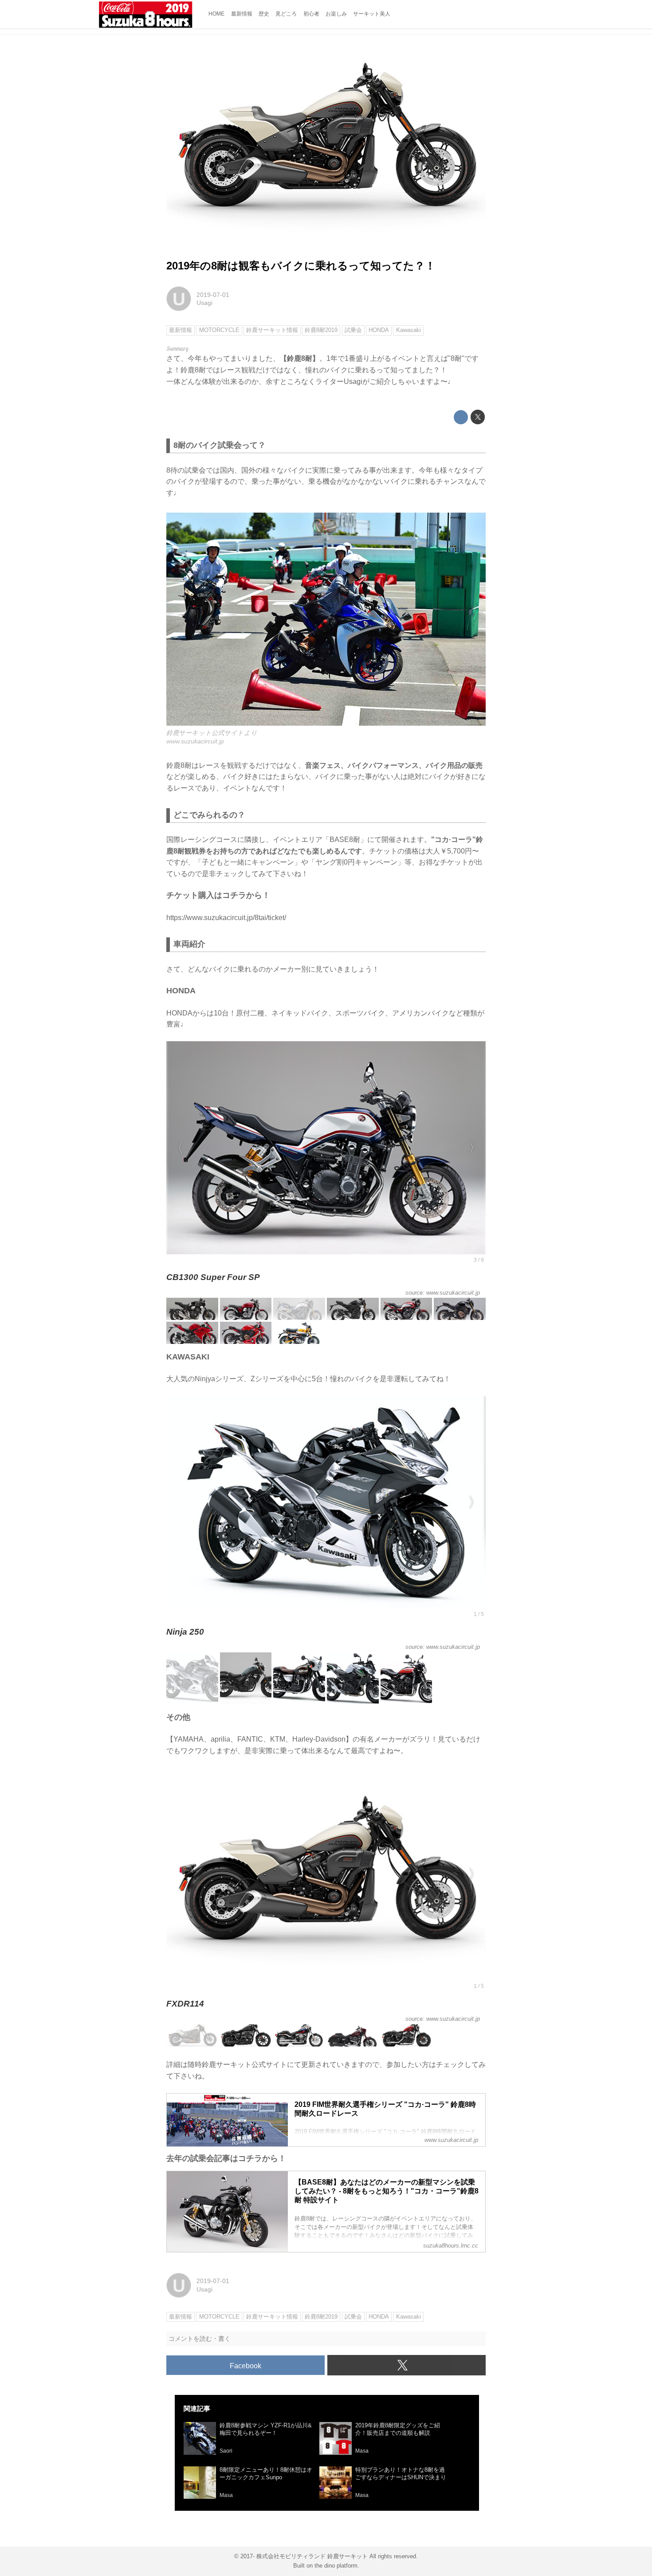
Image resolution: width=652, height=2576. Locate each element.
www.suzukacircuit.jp (195, 741)
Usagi (204, 303)
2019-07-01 (213, 295)
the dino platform (336, 2566)
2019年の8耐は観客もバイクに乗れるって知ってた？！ (301, 266)
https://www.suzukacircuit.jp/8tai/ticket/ (226, 918)
